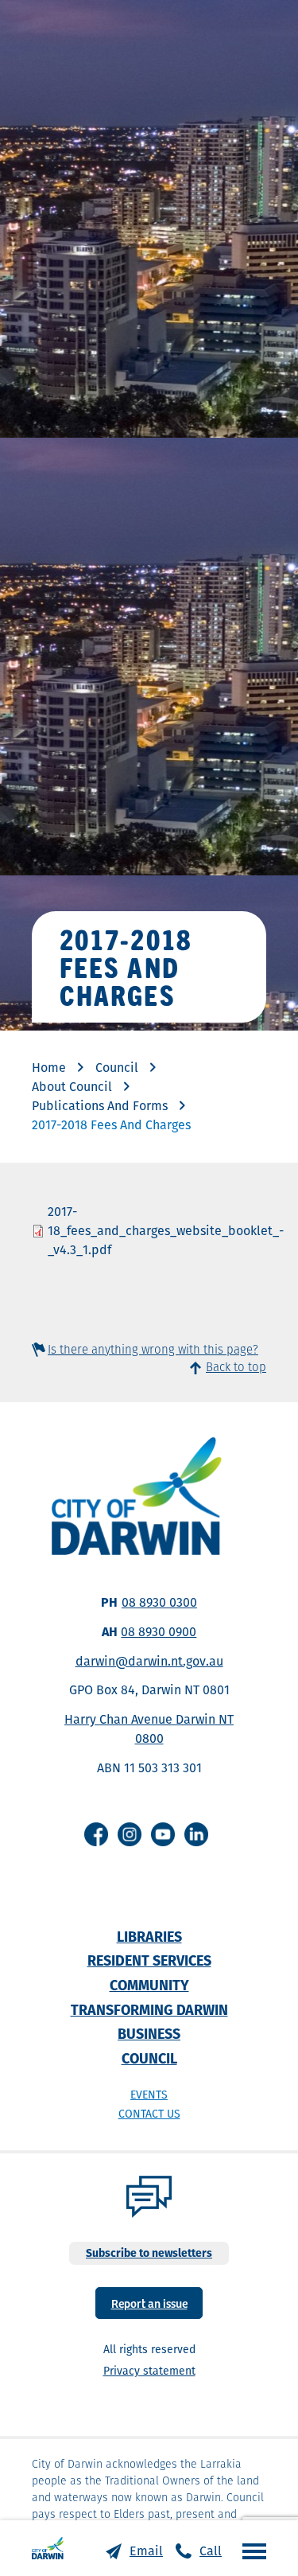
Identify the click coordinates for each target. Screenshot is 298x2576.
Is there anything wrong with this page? (153, 1349)
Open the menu (250, 2551)
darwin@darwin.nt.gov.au (149, 1661)
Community (149, 1985)
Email (146, 2551)
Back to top (236, 1367)
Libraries (149, 1937)
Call (211, 2551)
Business (149, 2034)
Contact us (149, 2114)
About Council (72, 1087)
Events (149, 2095)
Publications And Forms (100, 1106)
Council (117, 1068)
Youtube (163, 1834)
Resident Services (149, 1960)
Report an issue (149, 2303)
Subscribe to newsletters (149, 2253)
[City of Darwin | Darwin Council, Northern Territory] (48, 2548)
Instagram (130, 1834)
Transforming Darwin (149, 2010)
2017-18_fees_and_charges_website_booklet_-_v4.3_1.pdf (166, 1231)
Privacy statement (149, 2371)
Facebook (96, 1834)
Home (49, 1068)
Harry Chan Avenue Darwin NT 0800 (149, 1729)
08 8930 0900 (159, 1632)
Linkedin (196, 1834)
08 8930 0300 (159, 1602)
